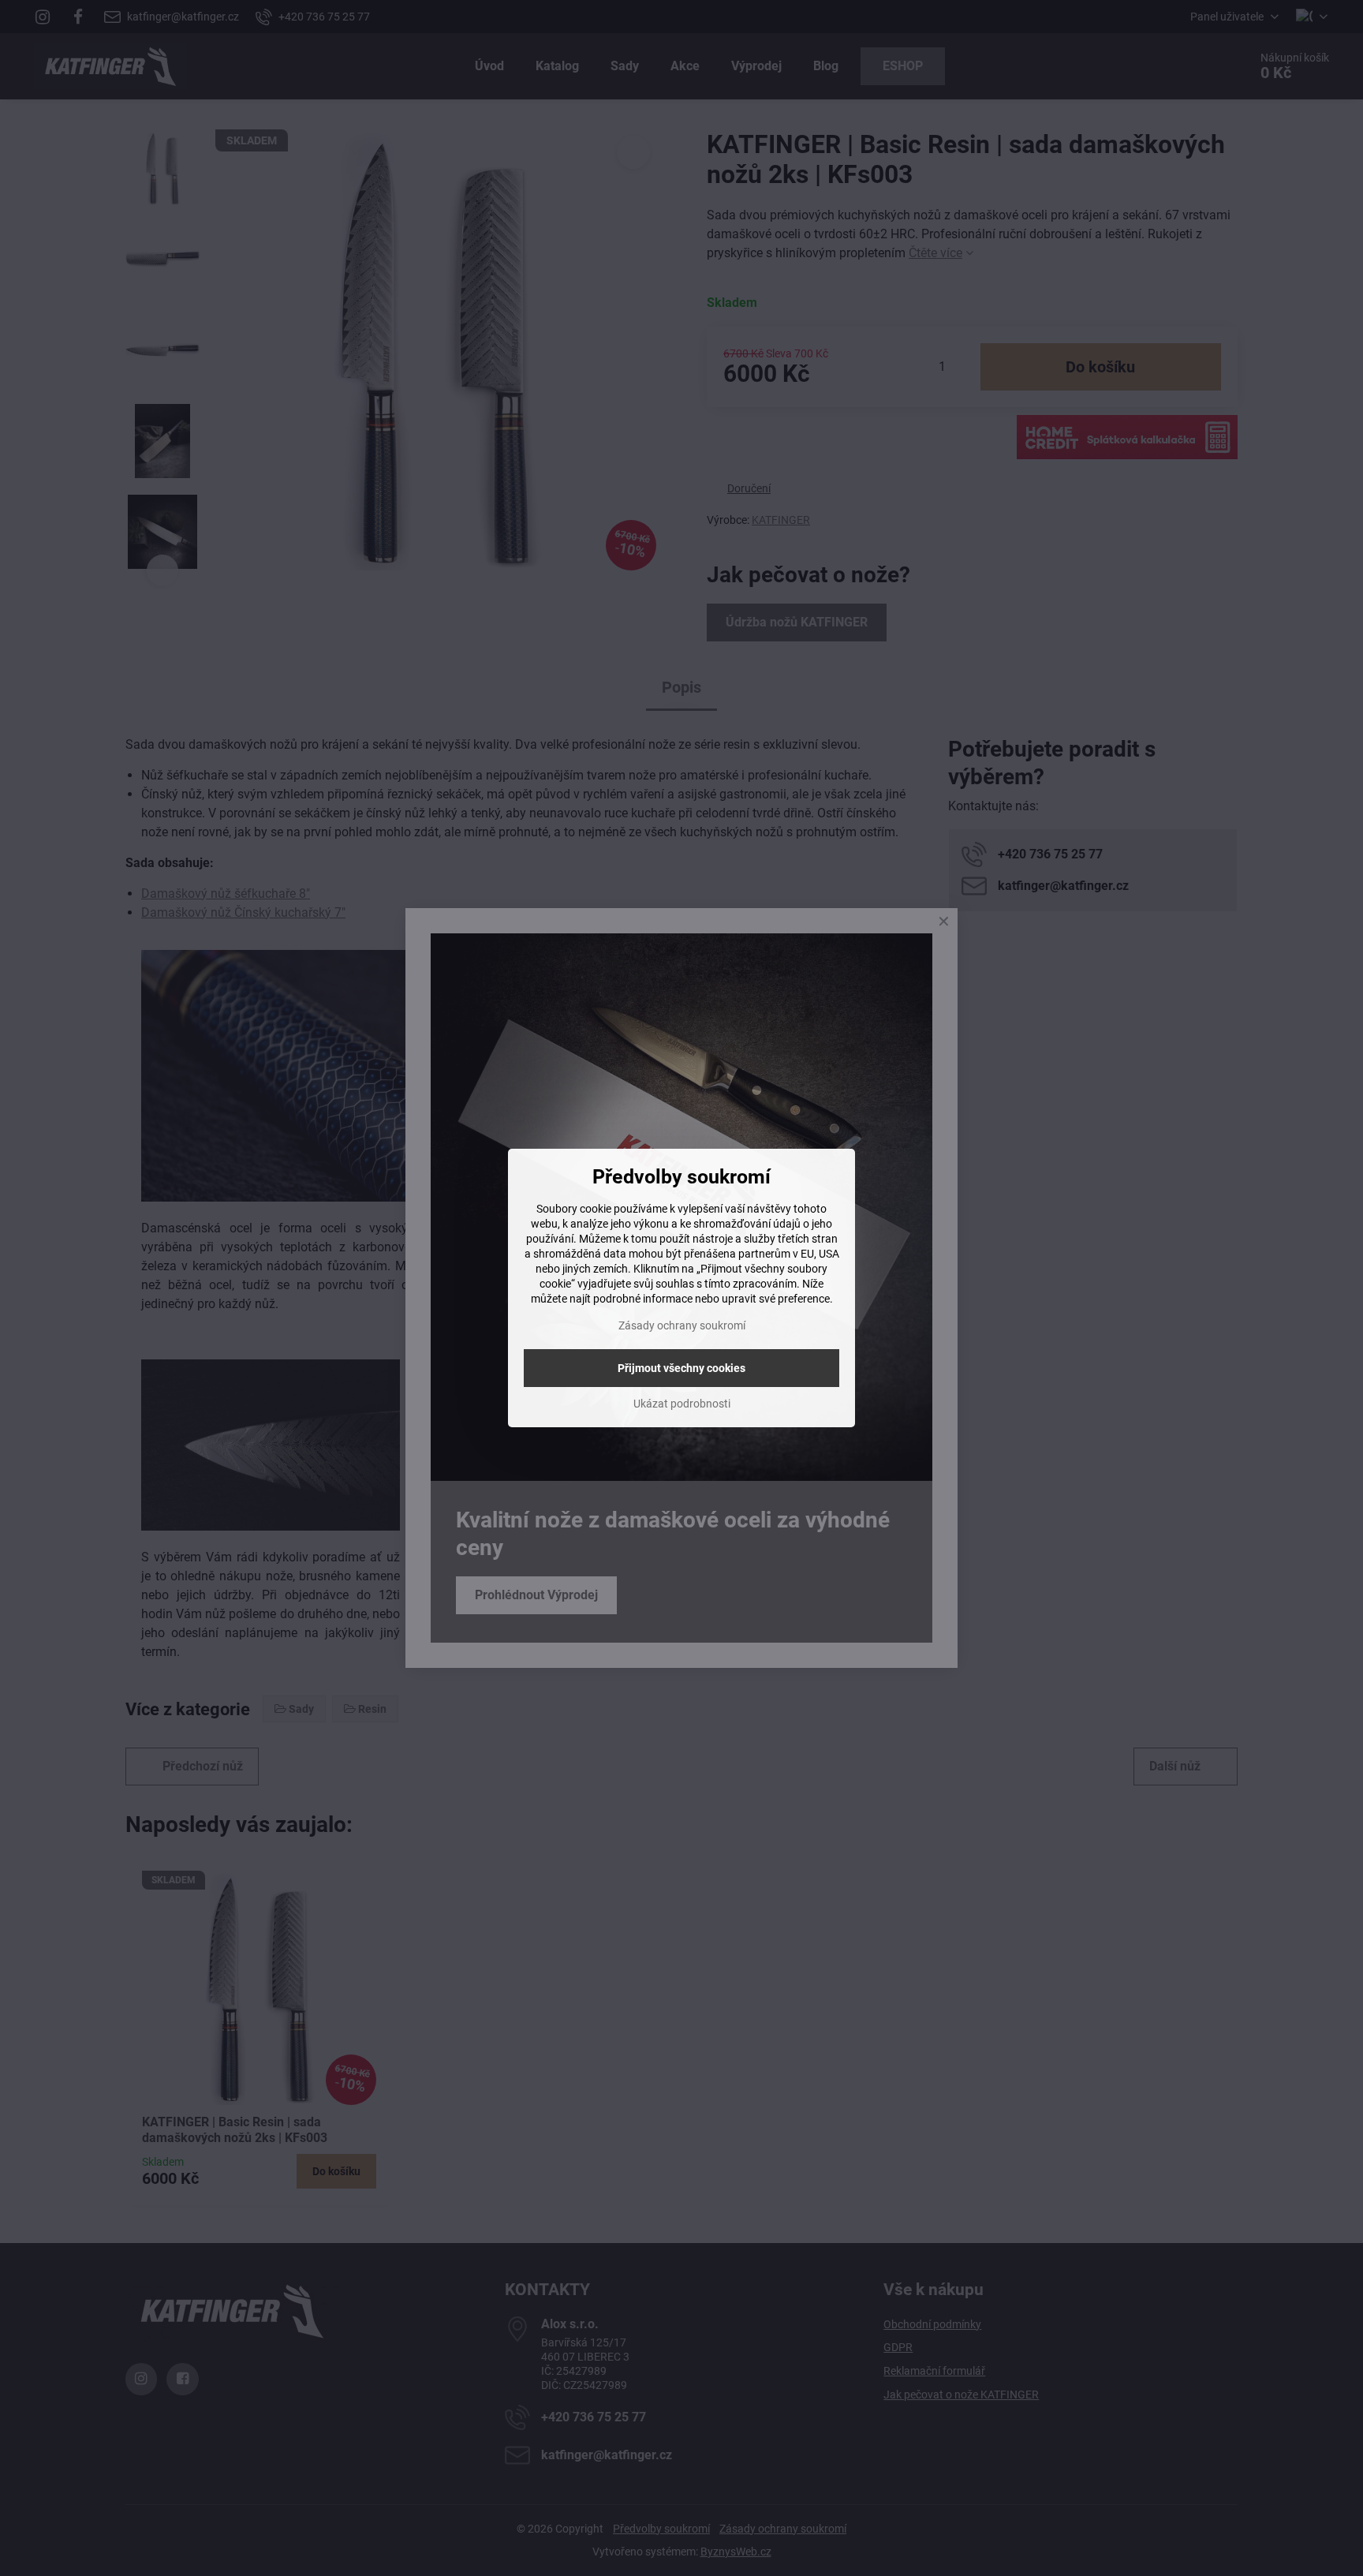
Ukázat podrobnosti (682, 1404)
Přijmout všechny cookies (681, 1368)
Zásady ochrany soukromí (682, 1325)
